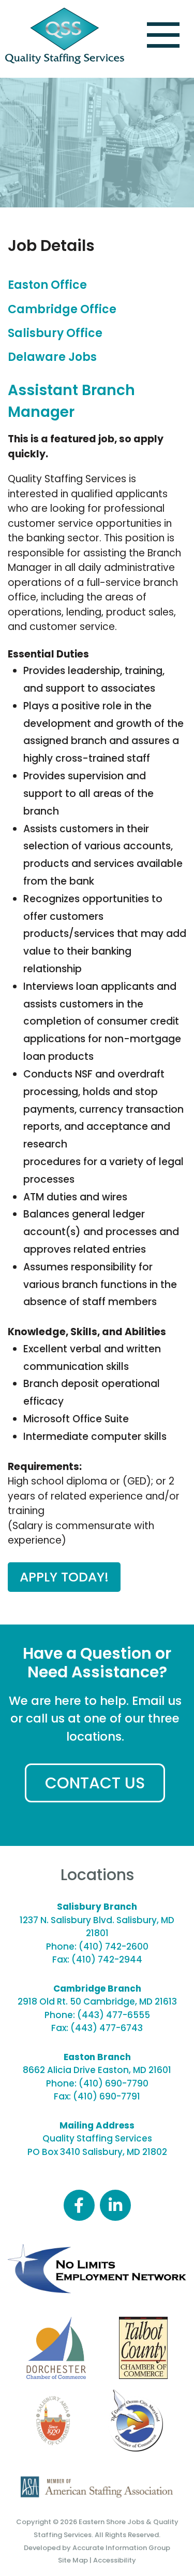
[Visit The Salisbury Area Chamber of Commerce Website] (53, 2420)
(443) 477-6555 (114, 2015)
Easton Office (47, 285)
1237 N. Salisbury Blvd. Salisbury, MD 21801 (97, 1927)
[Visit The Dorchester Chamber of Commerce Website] (56, 2348)
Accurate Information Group (121, 2548)
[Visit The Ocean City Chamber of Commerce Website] (136, 2420)
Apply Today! (64, 1577)
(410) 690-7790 (114, 2083)
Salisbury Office (55, 333)
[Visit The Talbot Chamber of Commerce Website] (143, 2348)
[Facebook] (79, 2205)
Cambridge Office (62, 309)
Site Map (73, 2560)
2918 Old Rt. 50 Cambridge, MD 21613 (97, 2001)
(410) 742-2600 (114, 1947)
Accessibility (115, 2560)
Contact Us (95, 1783)
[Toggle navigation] (163, 35)
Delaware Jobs (52, 357)
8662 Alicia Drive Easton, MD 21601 (97, 2070)
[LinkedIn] (115, 2205)
